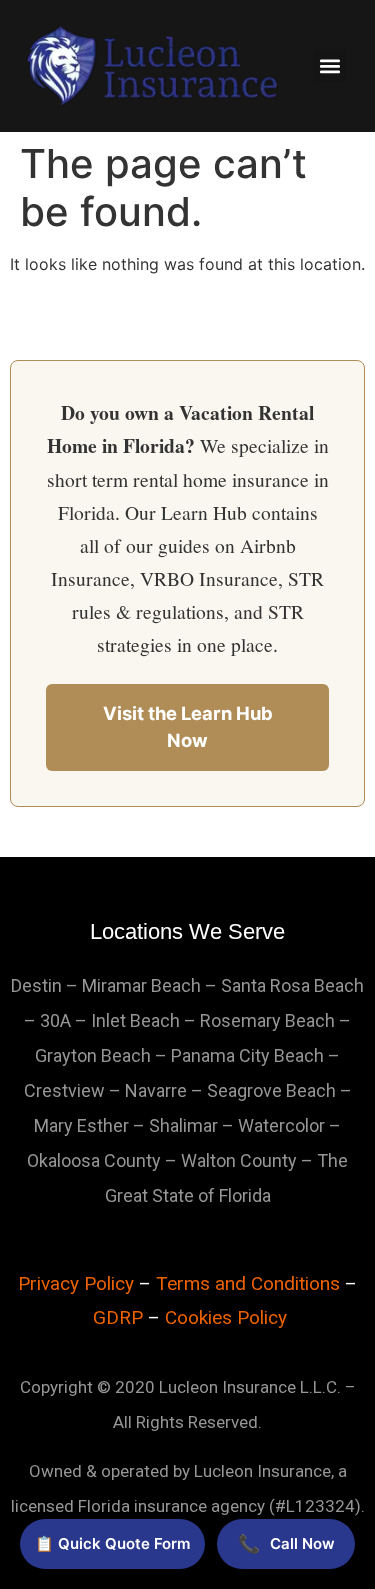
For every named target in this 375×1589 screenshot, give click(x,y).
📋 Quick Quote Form (112, 1543)
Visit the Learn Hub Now (188, 727)
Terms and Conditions (248, 1283)
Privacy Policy (76, 1283)
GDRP (118, 1317)
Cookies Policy (226, 1317)
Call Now (286, 1543)
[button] (329, 65)
